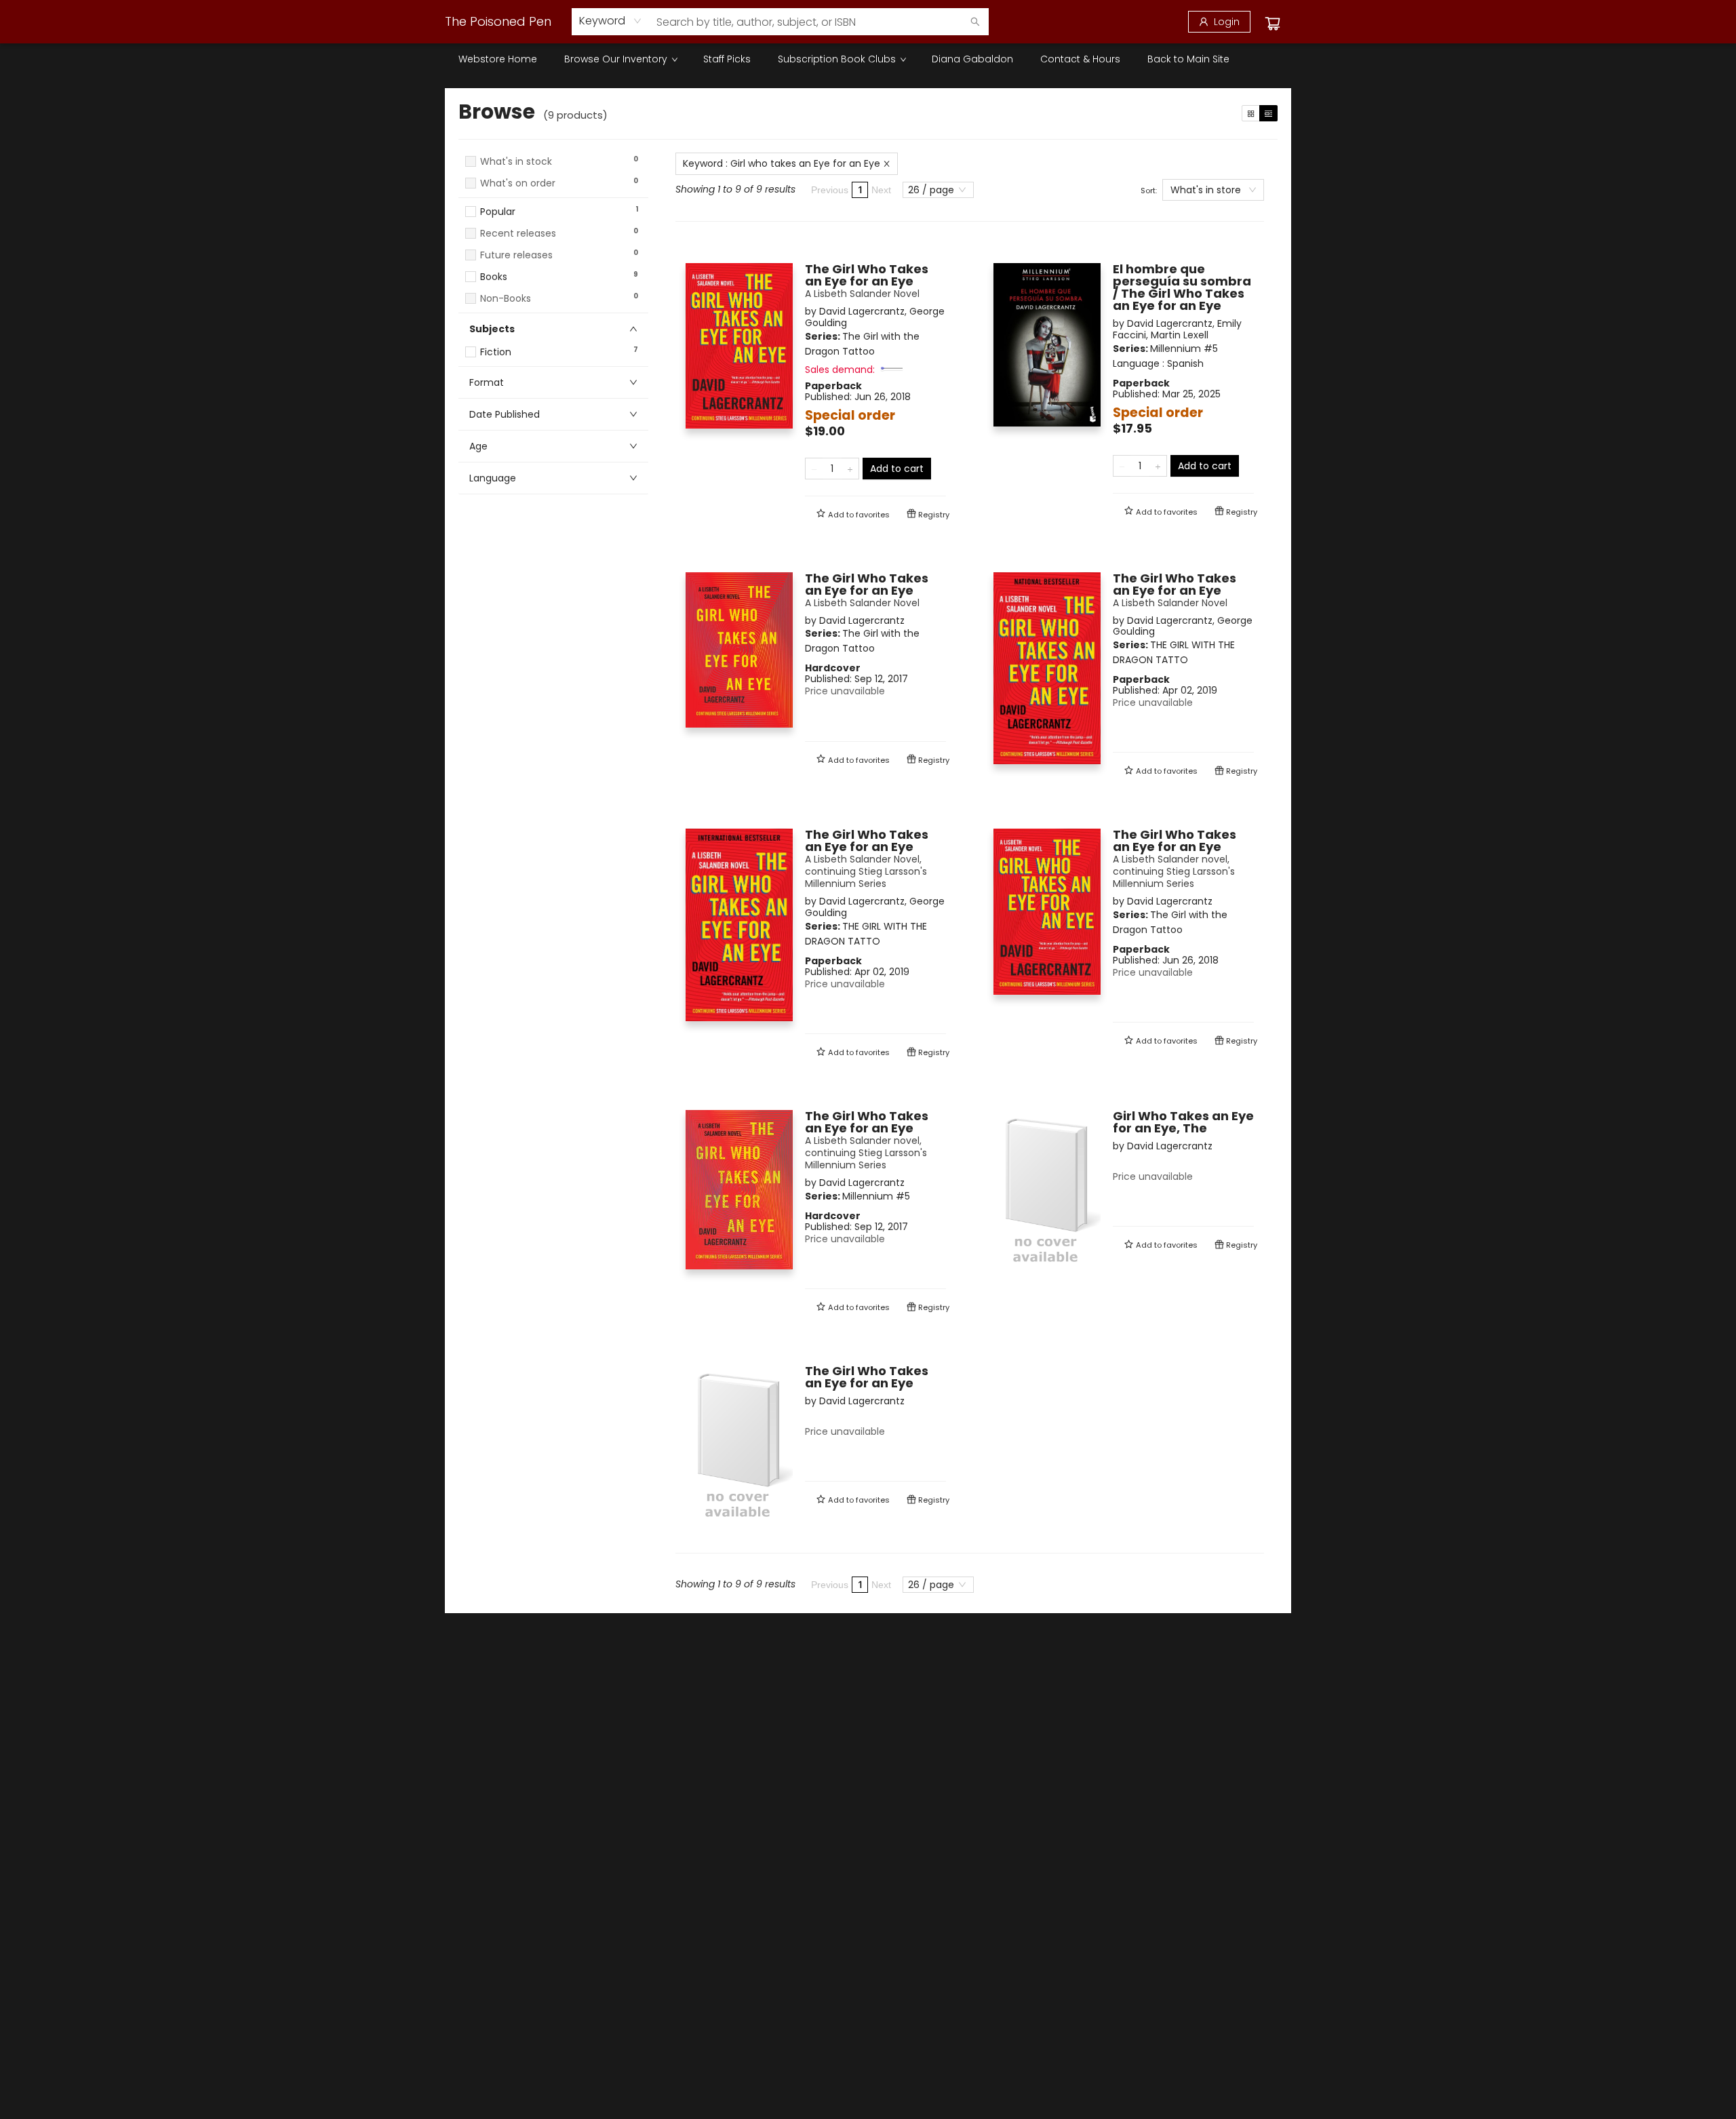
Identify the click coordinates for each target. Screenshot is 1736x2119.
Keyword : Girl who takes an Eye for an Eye (782, 163)
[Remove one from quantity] (814, 469)
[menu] (868, 59)
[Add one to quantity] (850, 469)
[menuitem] (498, 59)
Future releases (516, 255)
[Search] (975, 22)
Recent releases (518, 234)
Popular (498, 212)
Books (494, 277)
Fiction (496, 352)
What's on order (518, 183)
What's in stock (516, 162)
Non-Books (506, 299)
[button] (553, 196)
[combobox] (611, 21)
